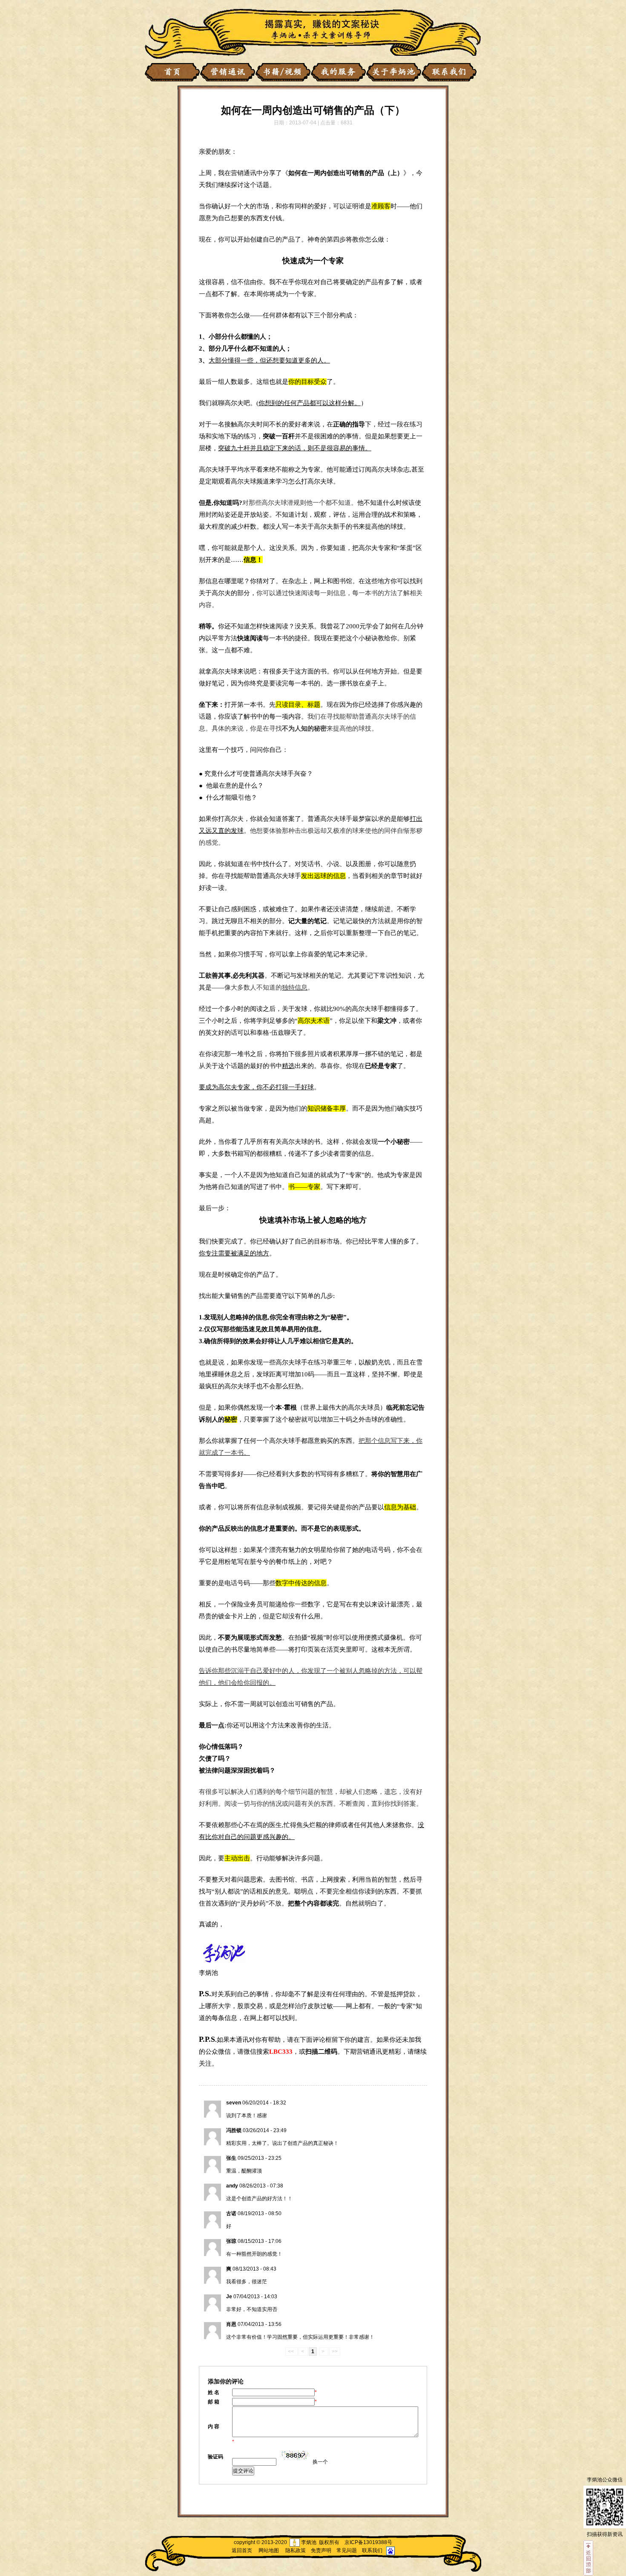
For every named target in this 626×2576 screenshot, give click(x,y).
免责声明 (321, 2550)
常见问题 (347, 2550)
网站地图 (269, 2550)
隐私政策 (296, 2550)
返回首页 (242, 2550)
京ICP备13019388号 (368, 2542)
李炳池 (208, 1973)
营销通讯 (244, 173)
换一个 (320, 2462)
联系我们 (372, 2550)
